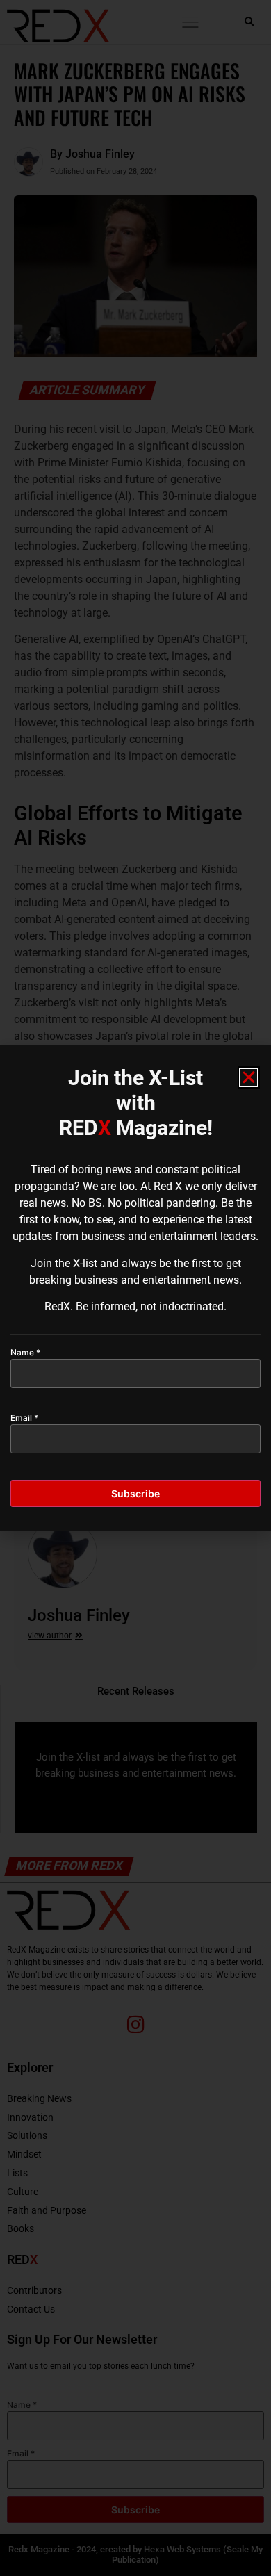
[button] (249, 1077)
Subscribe (135, 1493)
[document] (135, 1288)
